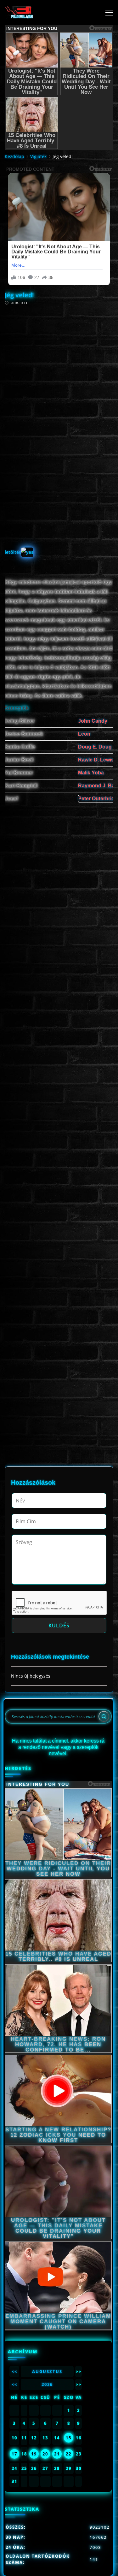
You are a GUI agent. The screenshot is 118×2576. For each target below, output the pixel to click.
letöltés (13, 552)
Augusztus (47, 2372)
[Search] (104, 1716)
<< (14, 2372)
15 (69, 2438)
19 (34, 2454)
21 (57, 2454)
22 (69, 2454)
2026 (47, 2384)
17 (14, 2454)
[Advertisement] (59, 361)
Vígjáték (38, 156)
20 (45, 2454)
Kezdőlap (14, 156)
